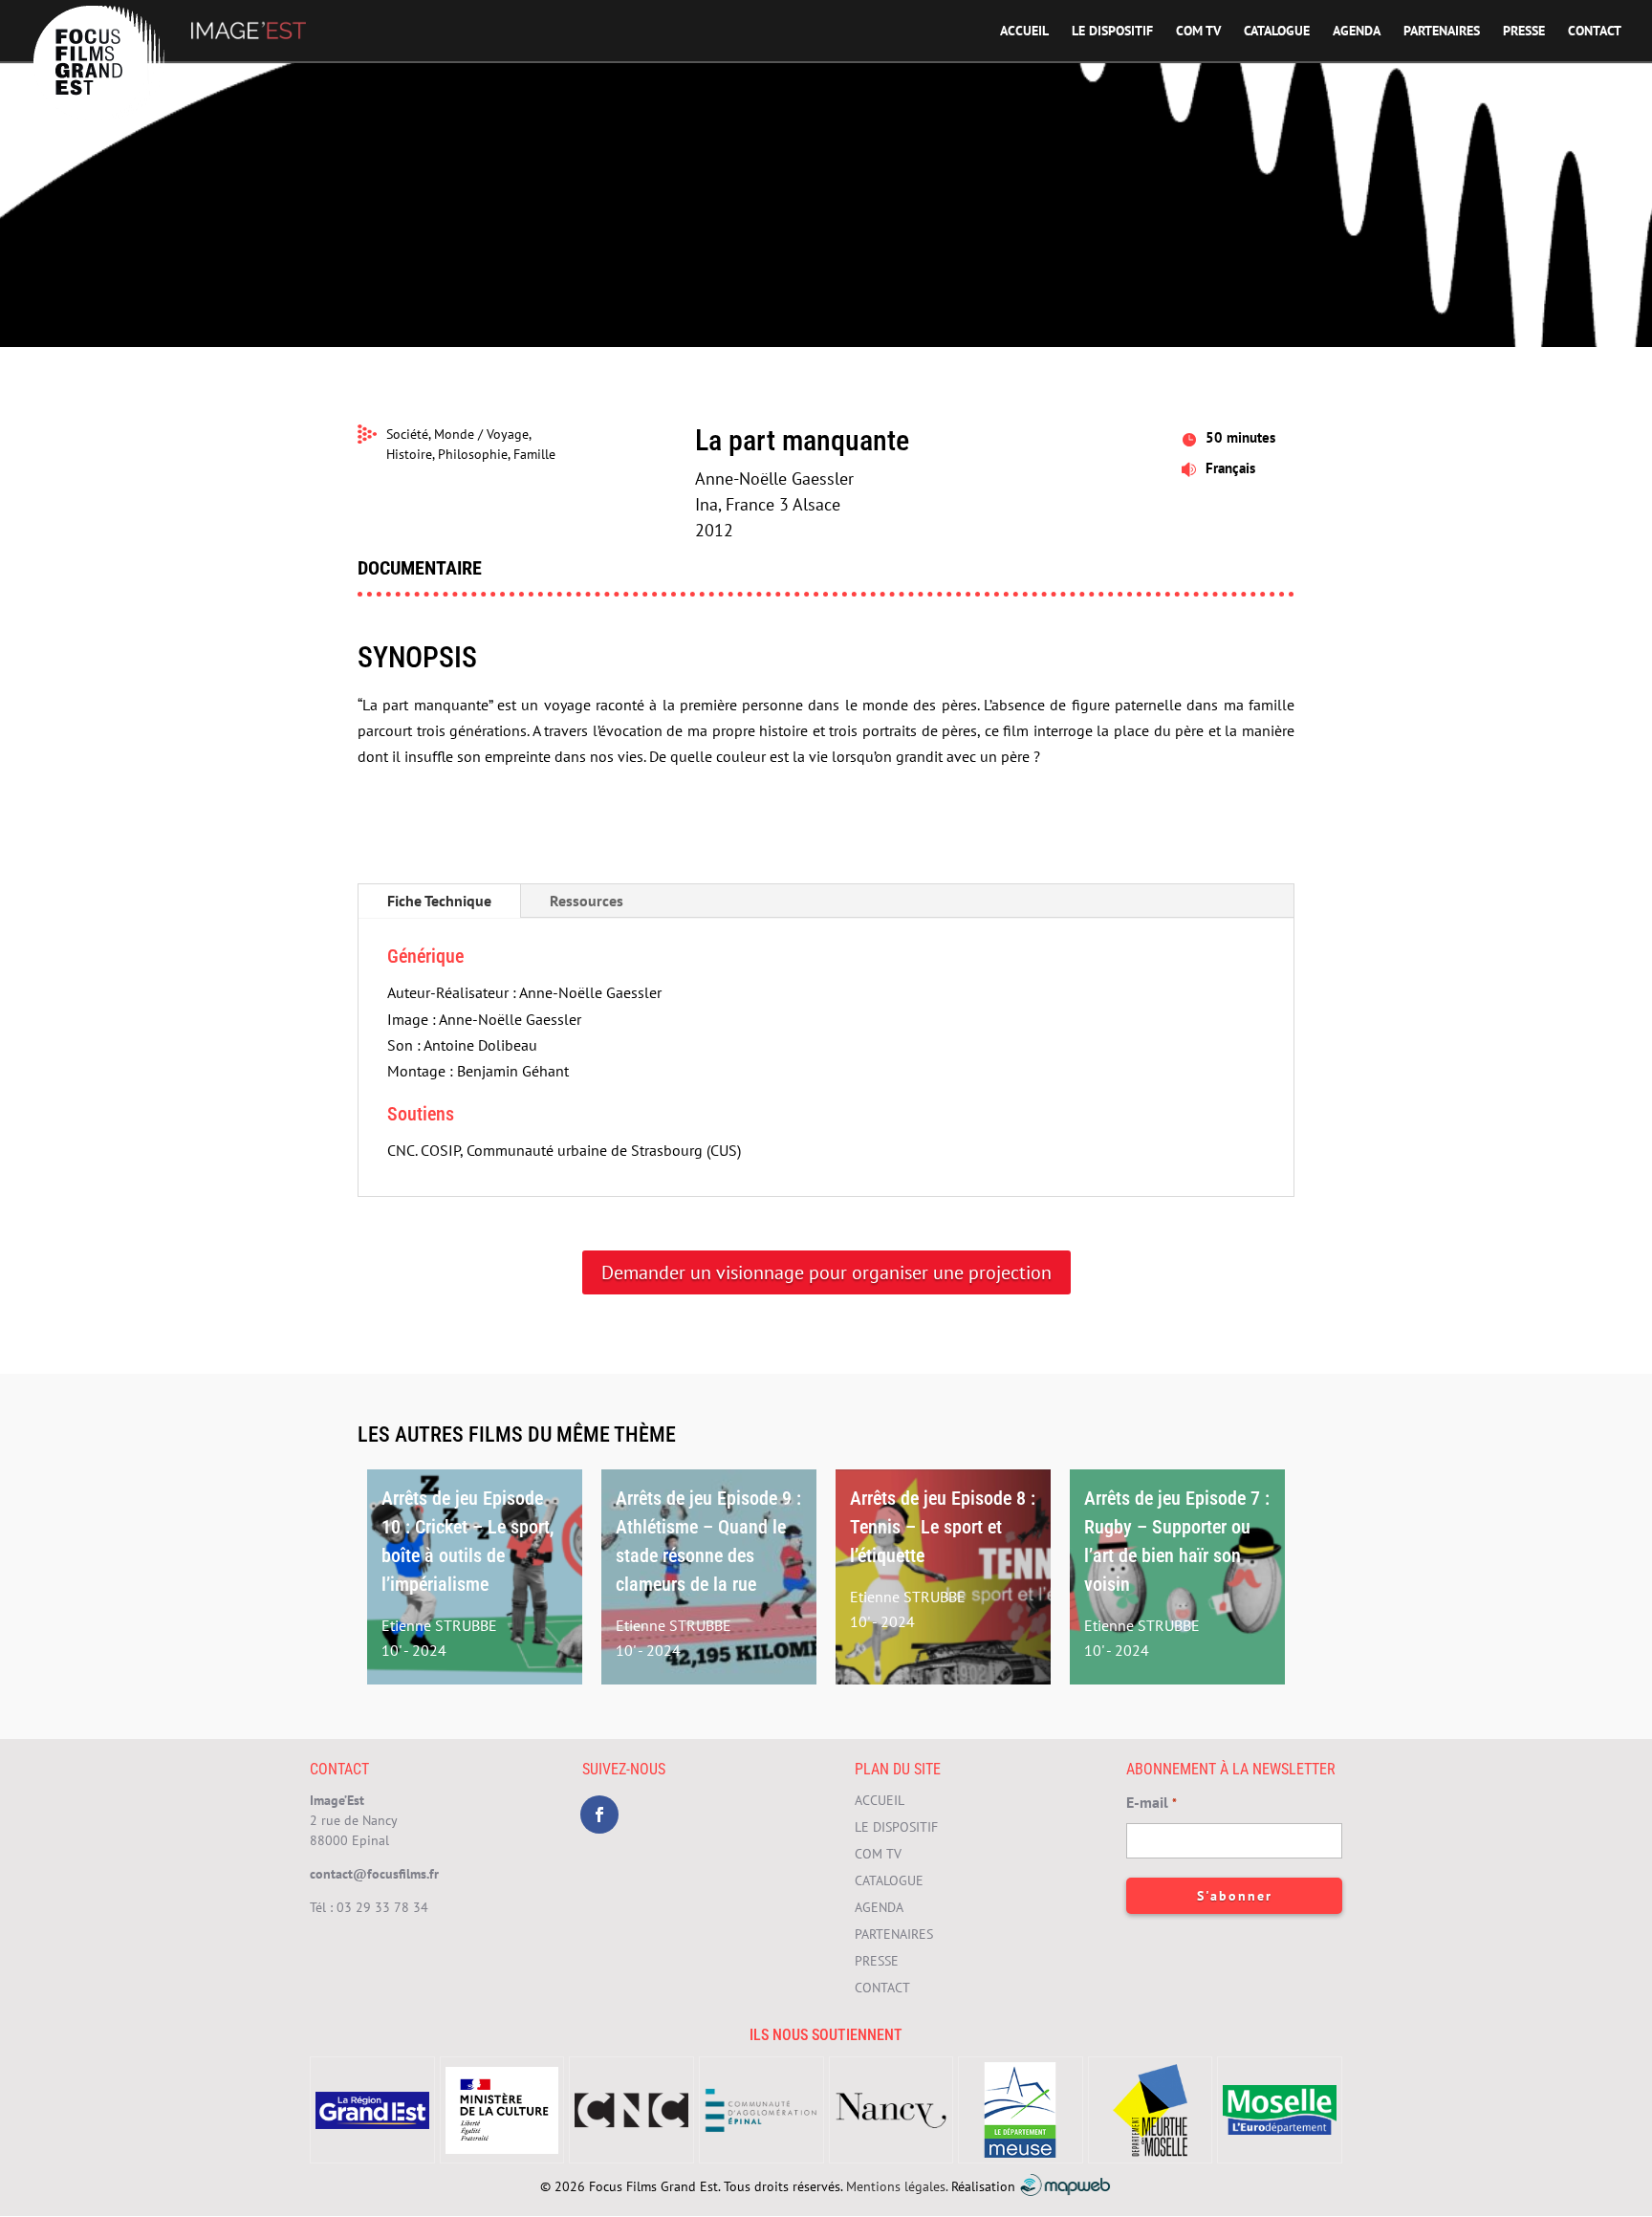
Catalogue (1277, 32)
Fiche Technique (439, 901)
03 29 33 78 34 (382, 1907)
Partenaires (1442, 32)
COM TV (1198, 32)
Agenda (1357, 32)
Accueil (1024, 32)
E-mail (1151, 1802)
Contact (1595, 32)
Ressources (587, 901)
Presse (1524, 32)
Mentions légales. (897, 2186)
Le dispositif (1112, 32)
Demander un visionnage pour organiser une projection (826, 1272)
